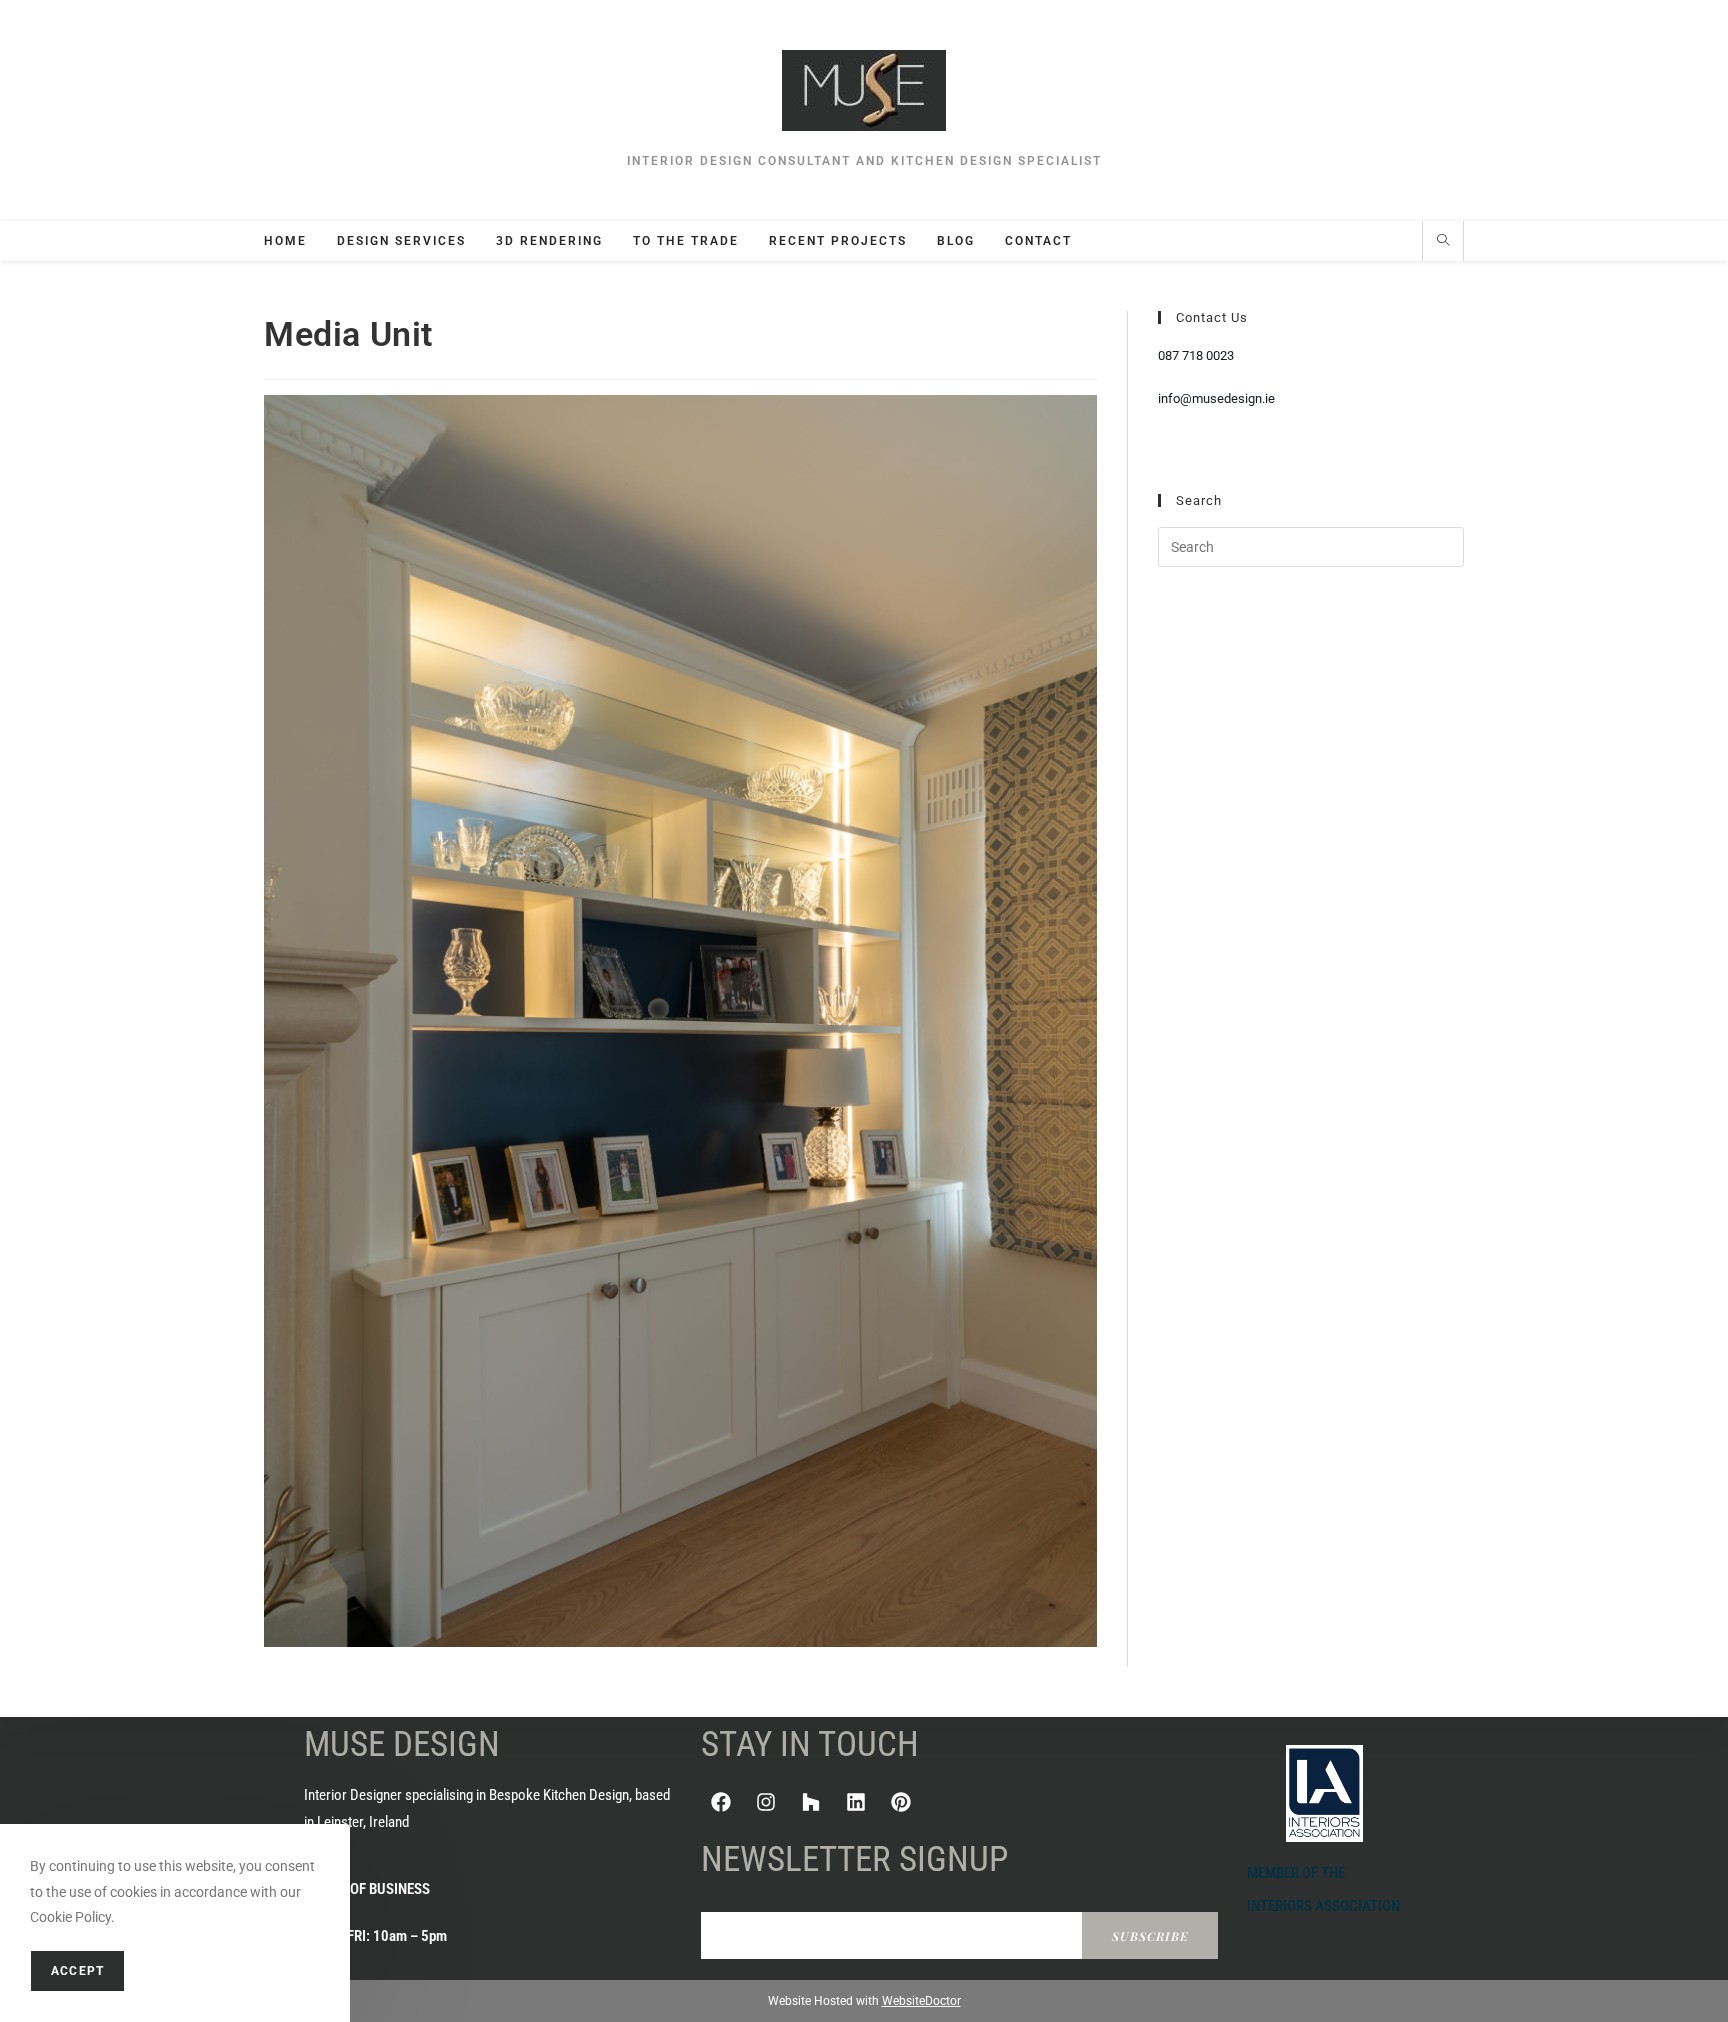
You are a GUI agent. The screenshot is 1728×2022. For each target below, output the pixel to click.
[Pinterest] (901, 1802)
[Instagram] (766, 1802)
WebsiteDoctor (921, 2001)
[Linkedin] (856, 1802)
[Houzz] (811, 1802)
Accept (77, 1971)
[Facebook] (721, 1802)
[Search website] (1443, 242)
